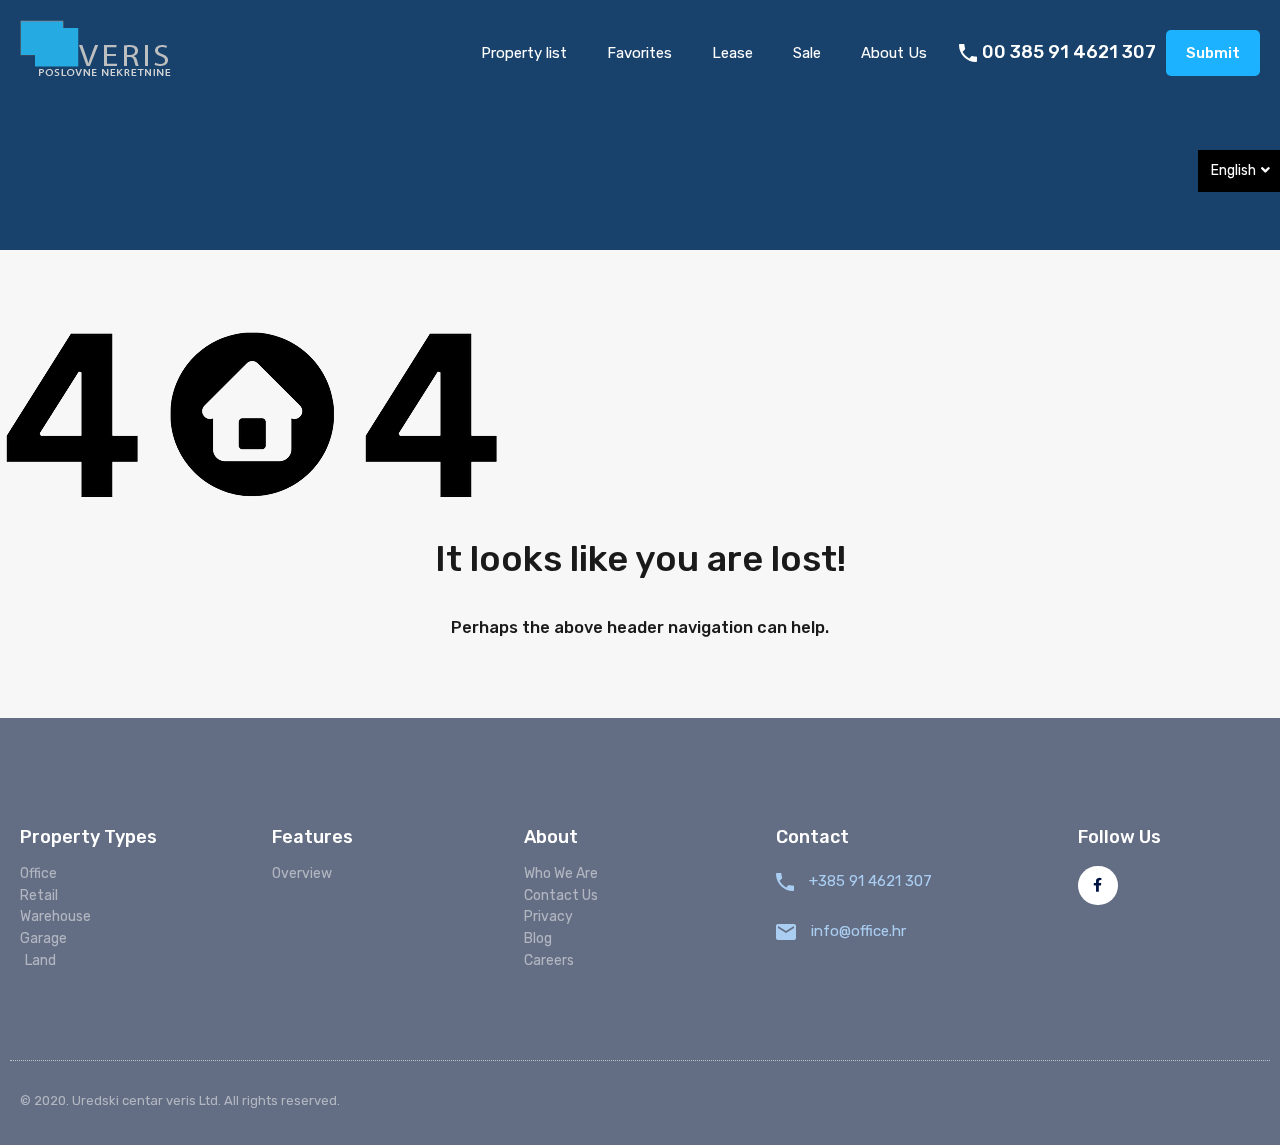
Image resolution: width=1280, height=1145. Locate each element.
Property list (524, 53)
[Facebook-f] (1097, 885)
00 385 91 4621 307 (1069, 52)
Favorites (639, 53)
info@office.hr (858, 931)
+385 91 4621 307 (870, 881)
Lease (732, 53)
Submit (1213, 53)
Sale (807, 53)
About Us (894, 53)
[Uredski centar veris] (97, 51)
